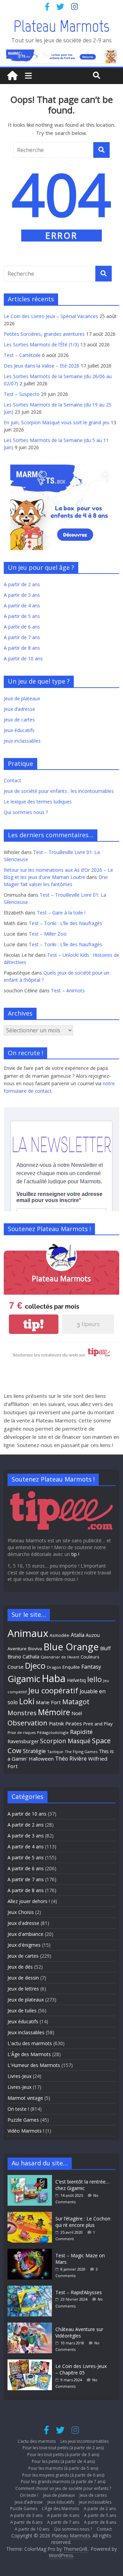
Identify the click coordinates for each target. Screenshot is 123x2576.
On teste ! (18, 2109)
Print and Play (98, 1724)
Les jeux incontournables (85, 2441)
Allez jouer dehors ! (29, 1901)
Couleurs (90, 1657)
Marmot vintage (25, 2098)
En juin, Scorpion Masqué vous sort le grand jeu (57, 422)
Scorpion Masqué (65, 1741)
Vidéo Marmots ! (26, 2131)
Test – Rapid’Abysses (79, 2292)
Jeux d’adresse (19, 709)
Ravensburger (23, 1741)
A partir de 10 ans (23, 658)
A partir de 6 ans (22, 627)
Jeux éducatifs (19, 730)
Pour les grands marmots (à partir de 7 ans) (63, 2482)
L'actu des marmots (30, 2043)
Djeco (35, 1666)
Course (16, 1667)
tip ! (75, 1554)
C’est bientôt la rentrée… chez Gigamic (82, 2185)
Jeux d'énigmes (24, 1945)
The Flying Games (81, 1752)
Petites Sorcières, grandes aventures (44, 334)
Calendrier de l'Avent (60, 1657)
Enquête (71, 1667)
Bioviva (35, 1649)
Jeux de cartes (19, 720)
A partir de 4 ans (22, 605)
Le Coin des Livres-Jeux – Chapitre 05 (81, 2370)
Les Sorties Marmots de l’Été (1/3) (41, 345)
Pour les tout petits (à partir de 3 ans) (63, 2455)
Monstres (22, 1713)
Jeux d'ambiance (25, 1934)
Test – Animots (68, 990)
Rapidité (81, 1732)
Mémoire (54, 1712)
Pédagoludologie (53, 1732)
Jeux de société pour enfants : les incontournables (59, 791)
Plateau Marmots (61, 26)
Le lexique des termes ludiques (38, 802)
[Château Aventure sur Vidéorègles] (31, 2326)
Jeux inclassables (22, 741)
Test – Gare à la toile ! (61, 913)
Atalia (78, 1635)
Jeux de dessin (23, 1978)
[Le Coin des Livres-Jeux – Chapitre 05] (31, 2363)
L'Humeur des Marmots (34, 2065)
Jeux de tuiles (22, 2010)
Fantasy (91, 1667)
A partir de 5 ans (22, 616)
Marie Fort (48, 1702)
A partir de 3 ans (22, 595)
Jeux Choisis (21, 1912)
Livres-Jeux (19, 2076)
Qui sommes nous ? (26, 812)
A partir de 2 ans (22, 584)
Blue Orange (71, 1647)
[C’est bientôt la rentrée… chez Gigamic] (31, 2178)
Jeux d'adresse (23, 1923)
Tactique (55, 1752)
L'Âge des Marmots (29, 2054)
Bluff (105, 1648)
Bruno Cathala (23, 1657)
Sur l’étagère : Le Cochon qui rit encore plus (83, 2222)
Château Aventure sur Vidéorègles (79, 2333)
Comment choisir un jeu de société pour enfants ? (63, 2488)
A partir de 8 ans (22, 648)
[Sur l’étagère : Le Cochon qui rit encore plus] (31, 2215)
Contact (12, 780)
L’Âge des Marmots (60, 2509)
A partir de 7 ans (22, 637)
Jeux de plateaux (22, 698)
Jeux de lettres (23, 1989)
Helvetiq (76, 1680)
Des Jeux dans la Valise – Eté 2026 (42, 366)
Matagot (76, 1702)
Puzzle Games (23, 2120)
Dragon (54, 1667)
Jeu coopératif (53, 1690)
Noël (77, 1713)
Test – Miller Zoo (48, 934)
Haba (54, 1678)
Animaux (28, 1633)
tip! (33, 1324)
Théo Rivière (71, 1759)
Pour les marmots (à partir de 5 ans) (63, 2468)
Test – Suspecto (22, 394)
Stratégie (34, 1751)
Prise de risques (22, 1733)
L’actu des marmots (37, 2441)
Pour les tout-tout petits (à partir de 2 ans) (63, 2448)
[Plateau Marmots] (12, 76)
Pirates (74, 1723)
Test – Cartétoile (22, 355)
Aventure (17, 1649)
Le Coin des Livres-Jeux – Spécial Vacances (51, 316)
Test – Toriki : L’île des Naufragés (65, 923)
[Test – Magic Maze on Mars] (31, 2252)
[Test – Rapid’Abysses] (31, 2289)
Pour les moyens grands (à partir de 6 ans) (63, 2475)
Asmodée (59, 1635)
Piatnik (56, 1723)
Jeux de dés (20, 1967)
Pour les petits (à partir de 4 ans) (63, 2461)
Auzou (93, 1635)
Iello (94, 1679)
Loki (27, 1701)
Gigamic (24, 1679)
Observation (28, 1723)
